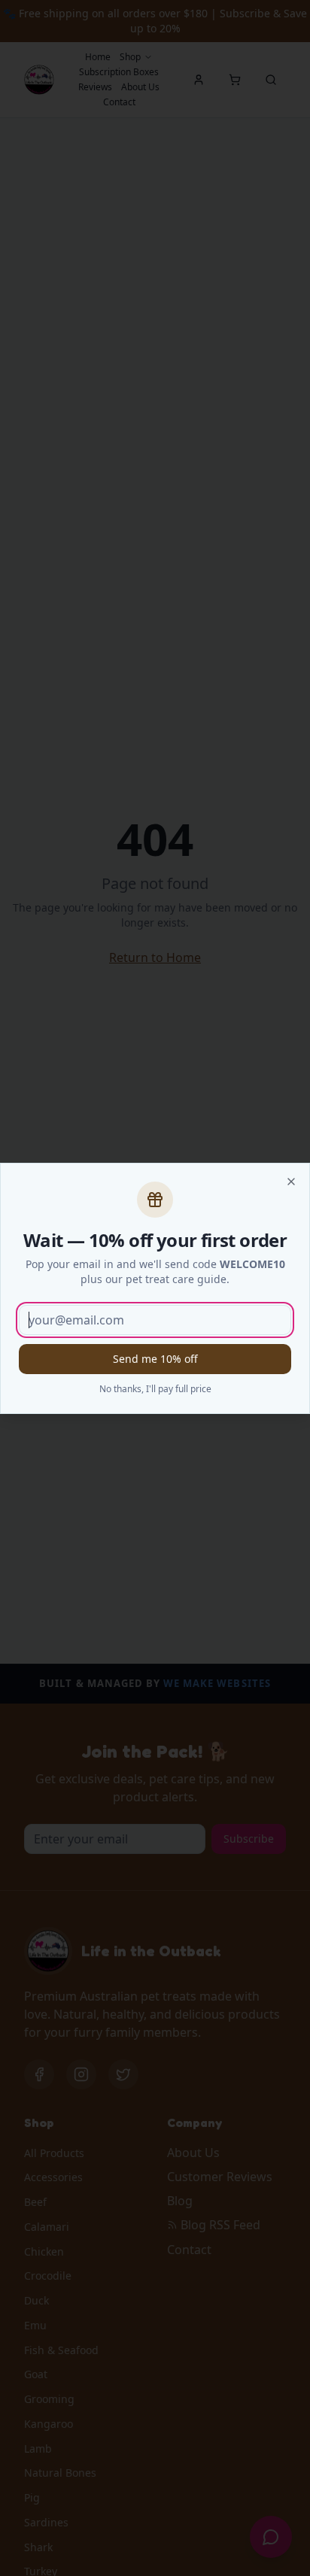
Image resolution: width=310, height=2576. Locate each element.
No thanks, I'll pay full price (155, 1389)
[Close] (291, 1182)
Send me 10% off (155, 1359)
